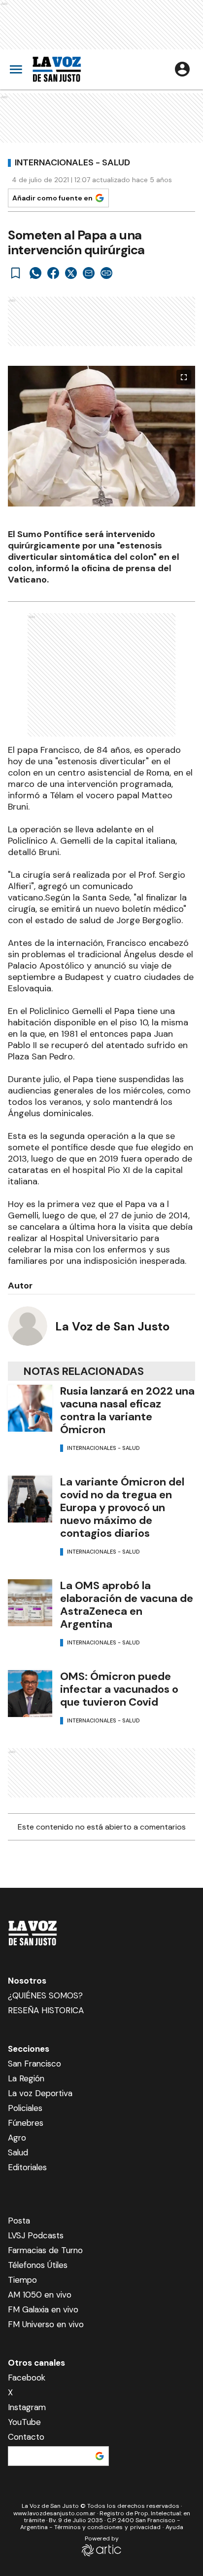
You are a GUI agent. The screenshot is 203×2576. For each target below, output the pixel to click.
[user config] (182, 69)
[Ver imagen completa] (184, 377)
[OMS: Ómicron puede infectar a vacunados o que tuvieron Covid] (30, 1694)
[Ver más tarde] (16, 273)
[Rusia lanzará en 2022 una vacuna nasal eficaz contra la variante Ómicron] (30, 1408)
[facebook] (53, 273)
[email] (89, 273)
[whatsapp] (35, 273)
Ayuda (174, 2527)
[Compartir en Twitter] (71, 273)
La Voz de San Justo (112, 1326)
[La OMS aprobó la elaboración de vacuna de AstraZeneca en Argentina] (30, 1603)
